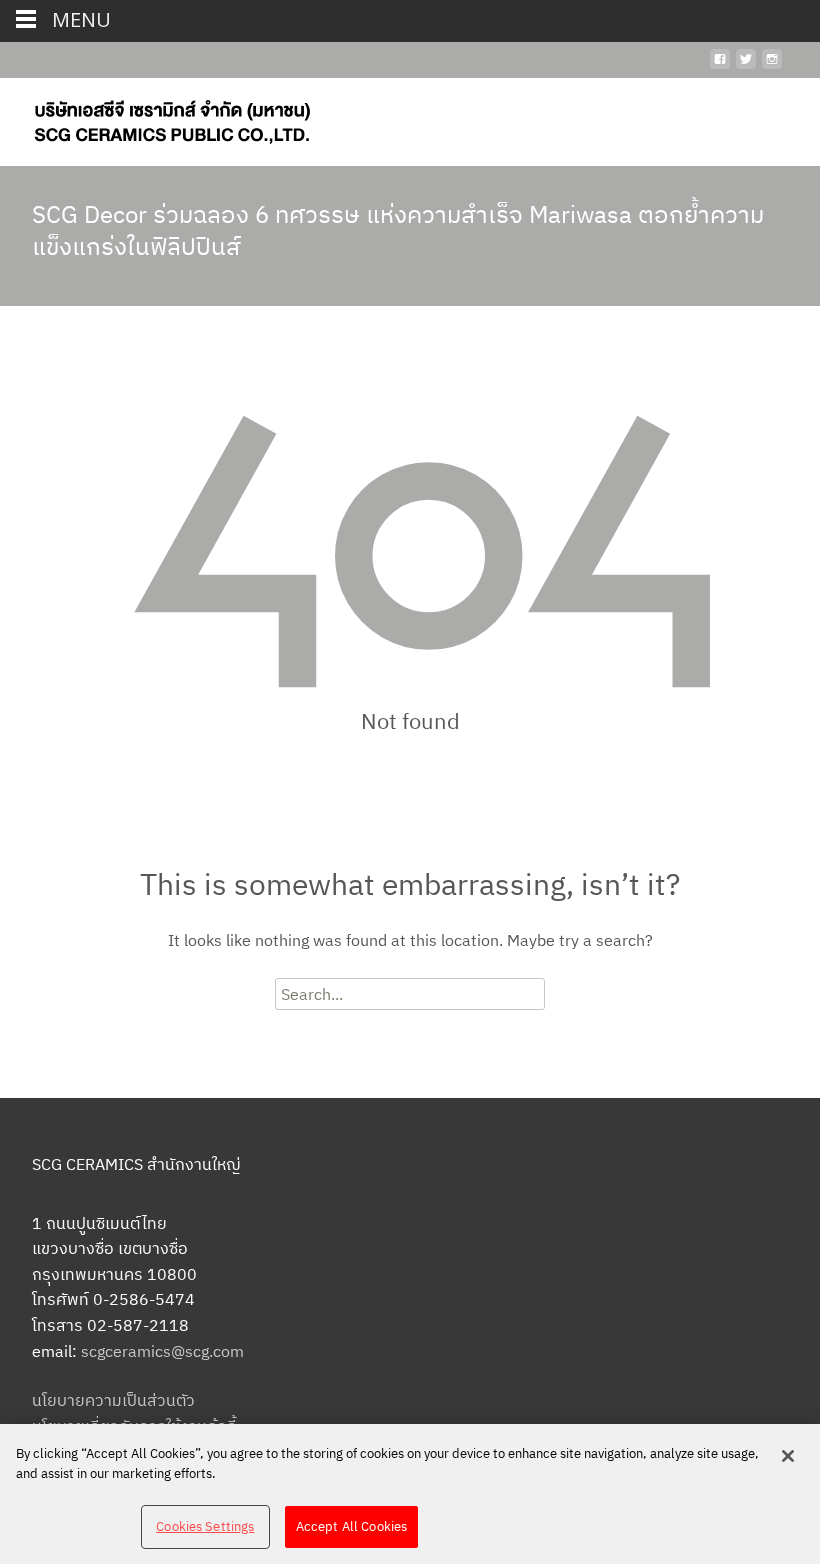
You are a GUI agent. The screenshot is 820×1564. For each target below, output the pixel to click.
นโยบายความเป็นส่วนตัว (113, 1400)
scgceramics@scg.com (162, 1351)
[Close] (788, 1456)
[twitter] (746, 67)
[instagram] (772, 67)
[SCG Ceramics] (156, 118)
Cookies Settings (205, 1526)
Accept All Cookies (351, 1526)
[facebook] (720, 67)
